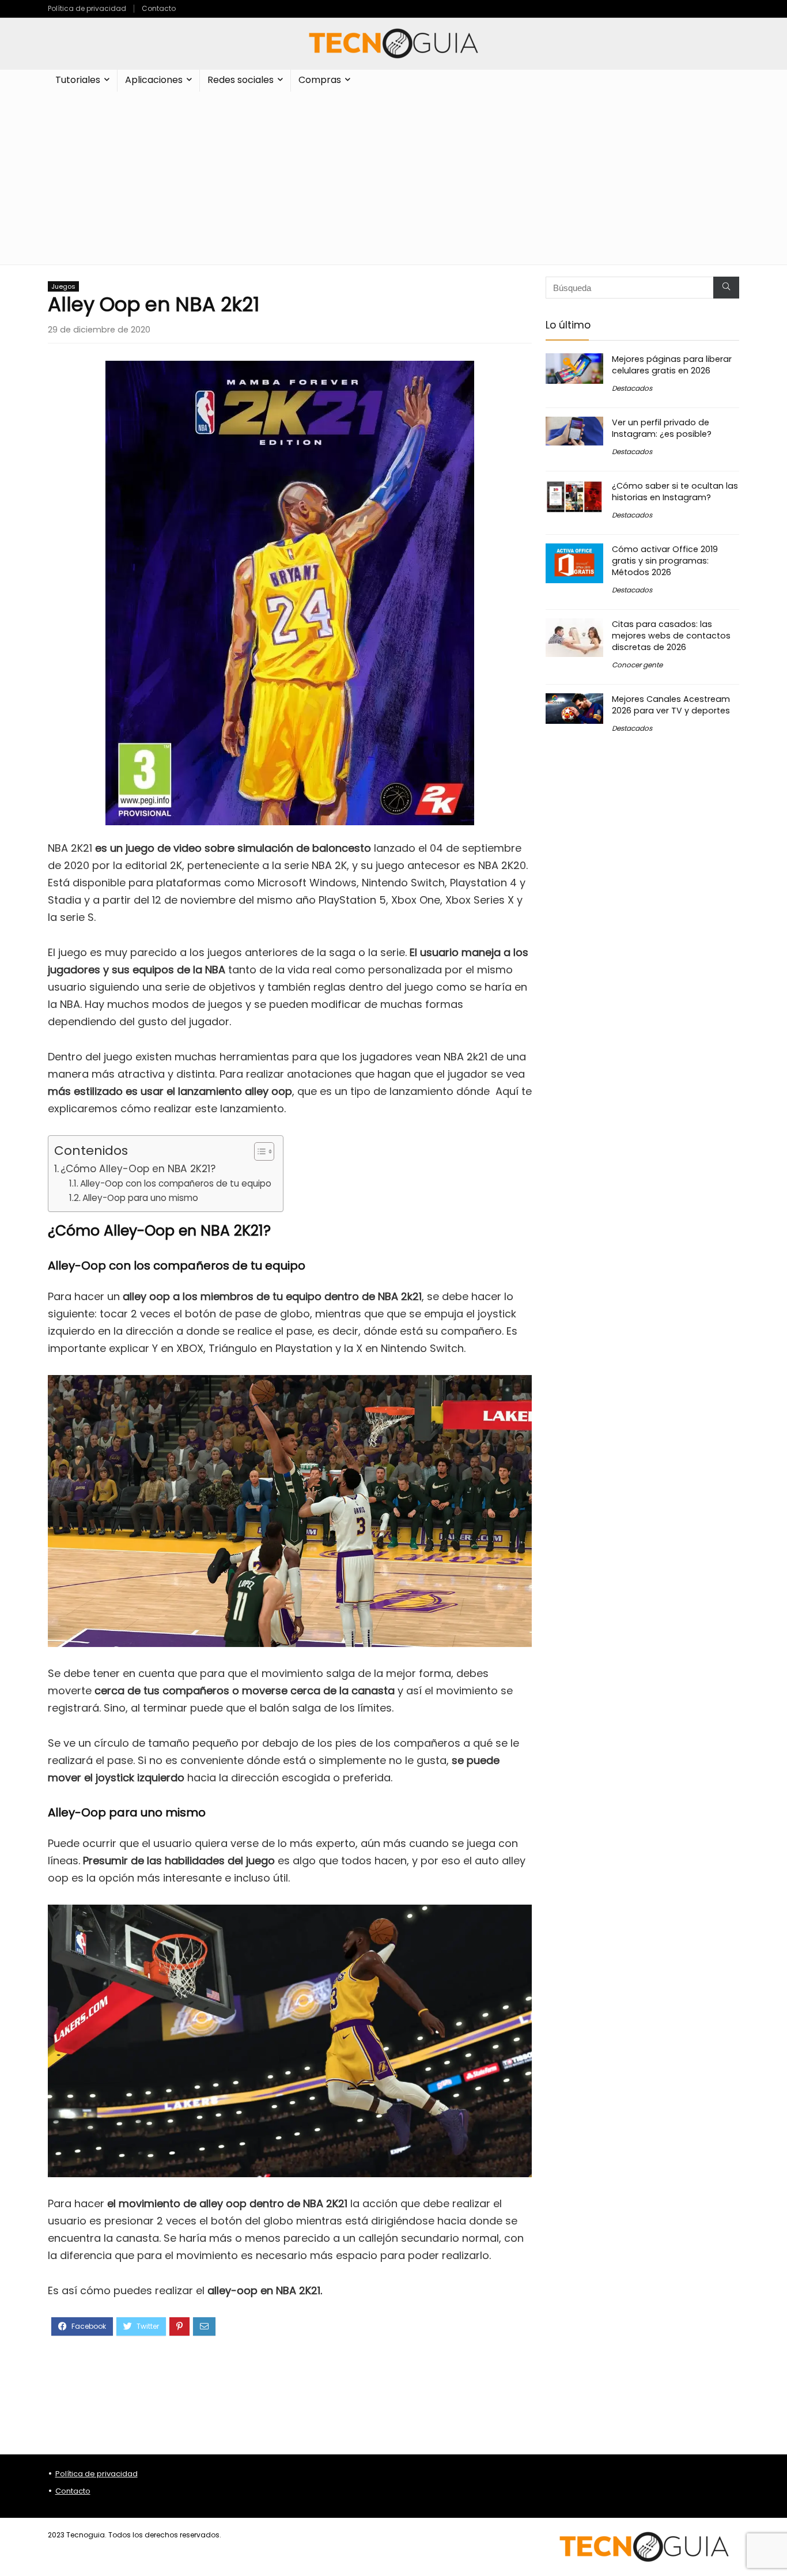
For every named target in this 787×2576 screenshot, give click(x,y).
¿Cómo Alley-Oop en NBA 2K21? (138, 1169)
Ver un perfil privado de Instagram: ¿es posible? (662, 428)
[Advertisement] (393, 178)
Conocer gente (637, 665)
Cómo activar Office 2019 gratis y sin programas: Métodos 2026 (665, 561)
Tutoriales (78, 80)
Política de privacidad (87, 8)
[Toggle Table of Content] (258, 1151)
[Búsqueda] (726, 288)
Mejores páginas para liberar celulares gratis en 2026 (672, 365)
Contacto (159, 8)
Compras (320, 80)
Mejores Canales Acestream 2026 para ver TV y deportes (671, 705)
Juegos (63, 286)
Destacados (632, 388)
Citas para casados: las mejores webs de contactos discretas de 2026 (671, 636)
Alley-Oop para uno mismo (140, 1198)
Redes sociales (241, 80)
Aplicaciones (154, 80)
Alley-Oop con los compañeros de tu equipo (176, 1183)
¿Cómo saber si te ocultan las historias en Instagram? (675, 492)
